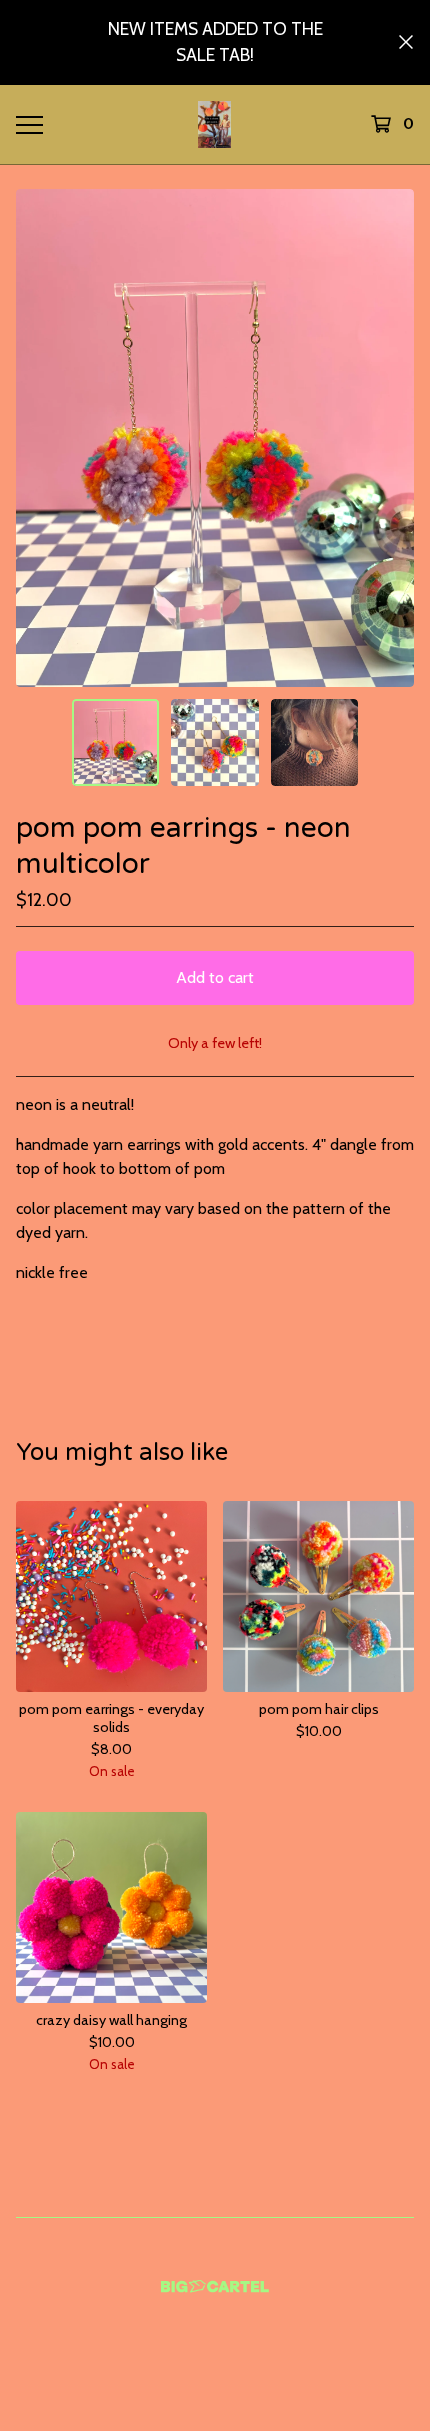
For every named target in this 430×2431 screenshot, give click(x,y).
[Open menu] (29, 124)
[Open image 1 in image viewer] (215, 438)
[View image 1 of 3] (116, 743)
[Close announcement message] (406, 42)
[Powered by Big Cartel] (215, 2286)
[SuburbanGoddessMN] (214, 124)
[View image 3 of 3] (315, 743)
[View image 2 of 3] (215, 743)
